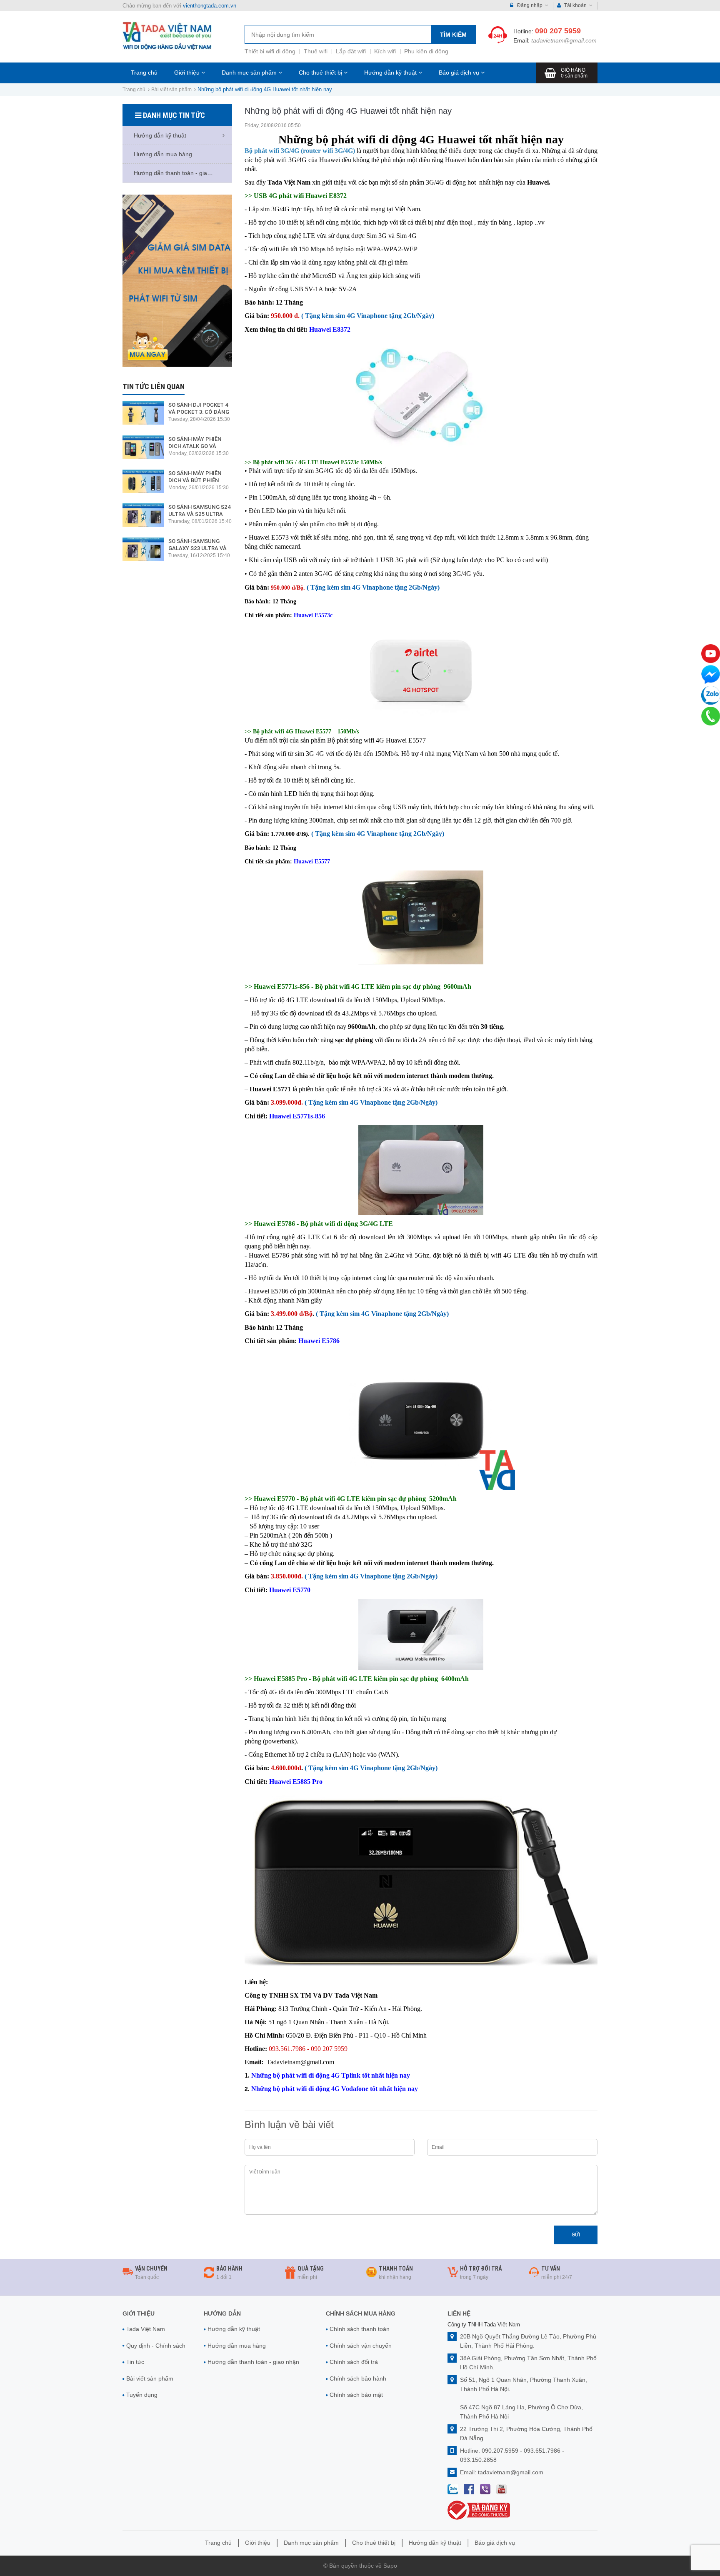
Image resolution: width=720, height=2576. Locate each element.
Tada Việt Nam (146, 2329)
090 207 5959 (558, 31)
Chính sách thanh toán (360, 2329)
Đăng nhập (530, 5)
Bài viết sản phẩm (171, 90)
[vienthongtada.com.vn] (167, 36)
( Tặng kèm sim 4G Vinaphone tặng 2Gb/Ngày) (368, 316)
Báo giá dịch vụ (460, 73)
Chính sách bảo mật (356, 2395)
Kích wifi (385, 51)
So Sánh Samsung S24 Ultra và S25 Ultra (200, 510)
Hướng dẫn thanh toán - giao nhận (253, 2362)
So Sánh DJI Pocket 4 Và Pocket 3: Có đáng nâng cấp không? (199, 412)
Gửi (576, 2235)
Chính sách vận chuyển (361, 2346)
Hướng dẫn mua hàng (237, 2346)
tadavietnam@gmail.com (564, 40)
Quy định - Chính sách (156, 2346)
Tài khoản (575, 5)
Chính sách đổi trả (354, 2362)
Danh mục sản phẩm (250, 73)
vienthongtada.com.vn (210, 6)
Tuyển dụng (142, 2395)
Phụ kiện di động (426, 51)
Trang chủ (144, 73)
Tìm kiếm (453, 35)
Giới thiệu (188, 73)
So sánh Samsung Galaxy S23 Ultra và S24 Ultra (197, 548)
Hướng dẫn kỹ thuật (391, 73)
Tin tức (135, 2362)
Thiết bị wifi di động (270, 51)
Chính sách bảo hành (358, 2378)
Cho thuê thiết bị (321, 73)
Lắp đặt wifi (351, 51)
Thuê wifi (316, 51)
